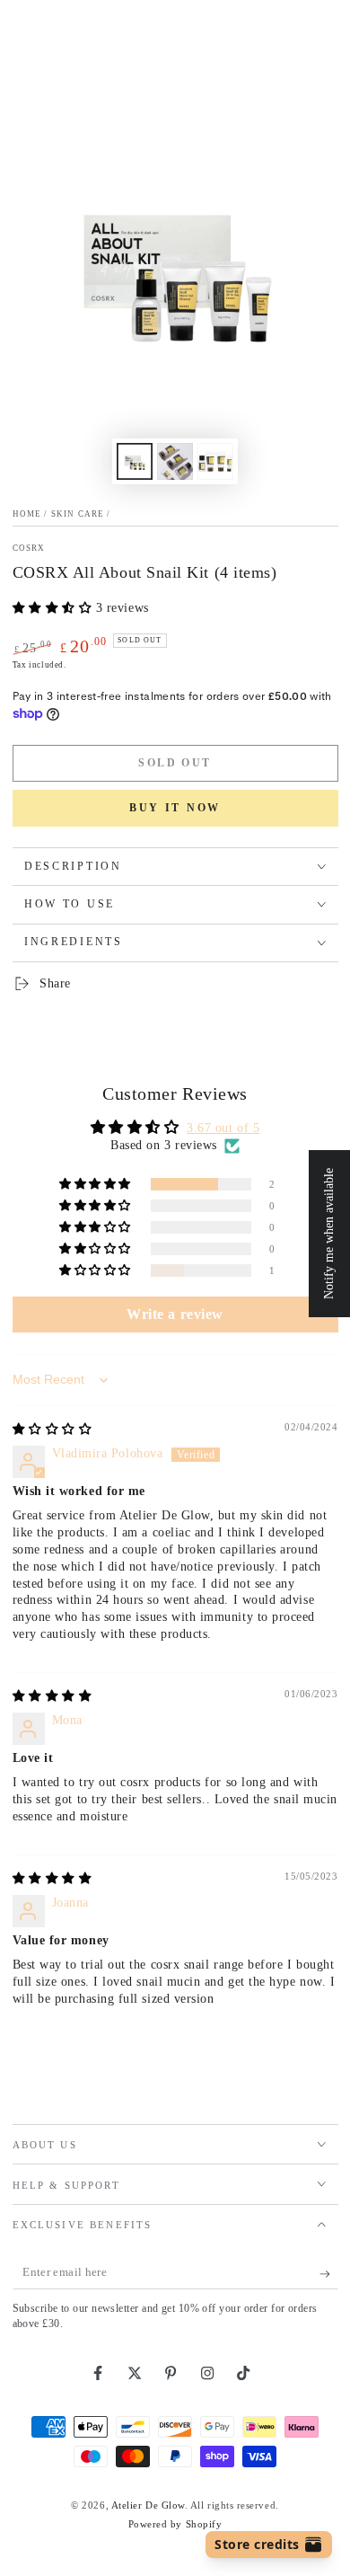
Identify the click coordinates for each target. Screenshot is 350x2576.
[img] (52, 1429)
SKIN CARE (78, 514)
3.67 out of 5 (223, 1128)
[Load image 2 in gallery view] (175, 461)
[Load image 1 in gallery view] (135, 461)
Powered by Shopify (175, 2524)
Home (27, 514)
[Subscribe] (329, 2274)
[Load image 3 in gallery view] (215, 461)
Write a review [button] (175, 1314)
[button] (54, 608)
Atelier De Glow (148, 2505)
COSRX (29, 548)
